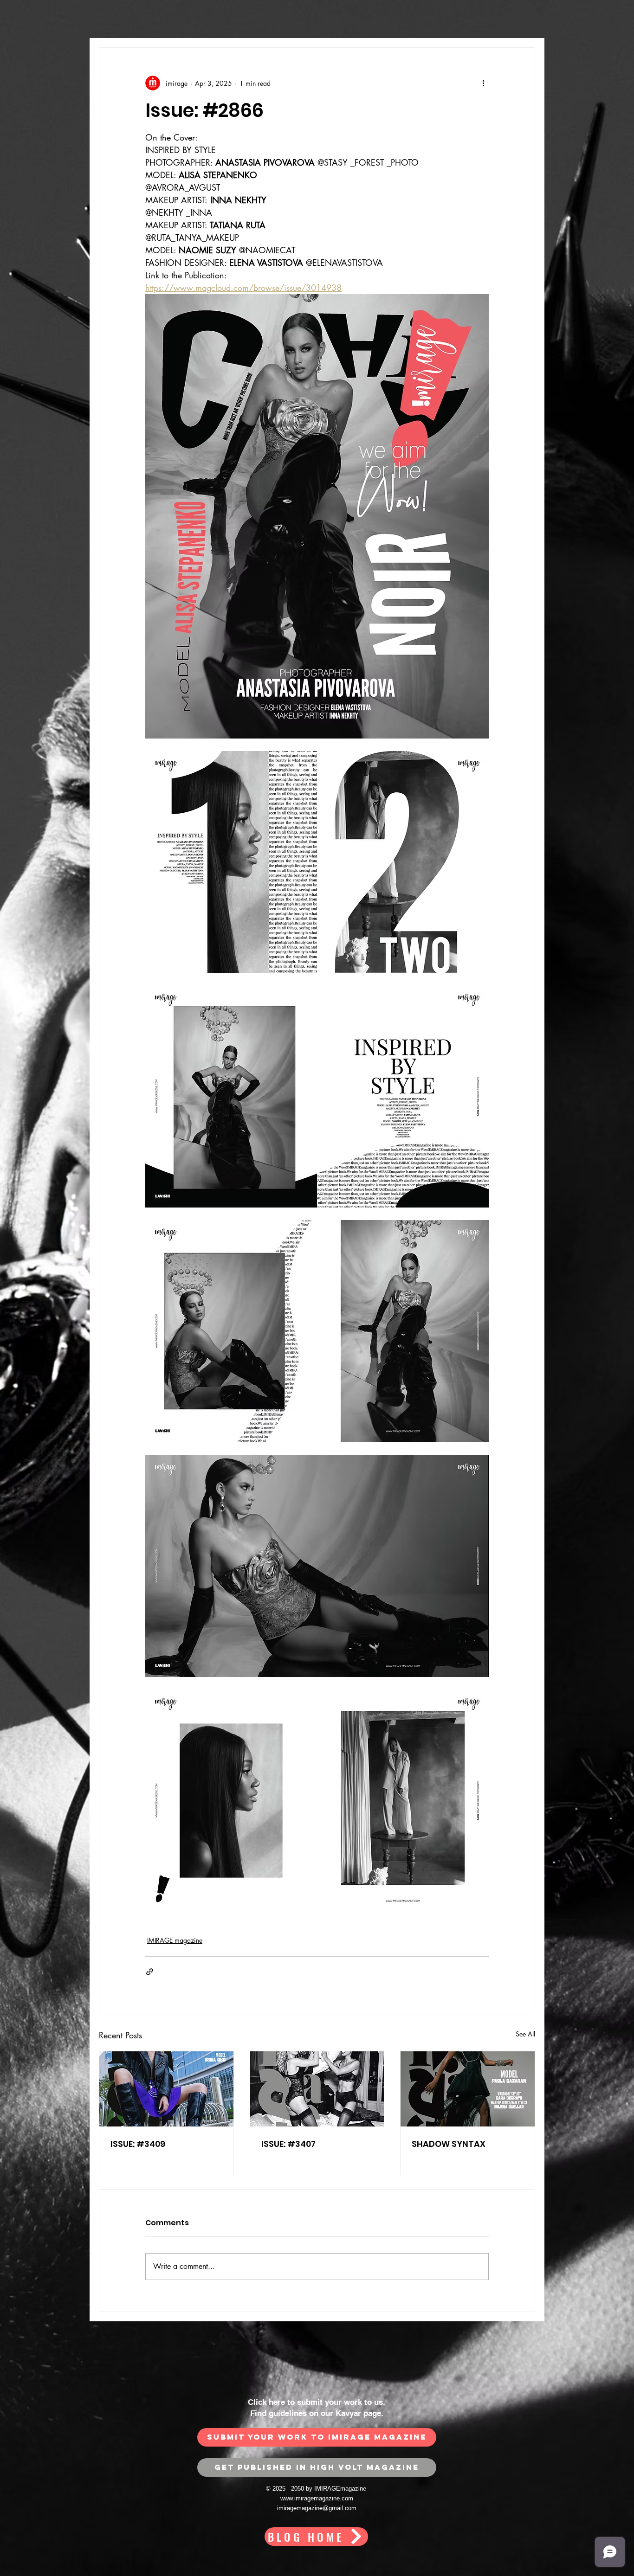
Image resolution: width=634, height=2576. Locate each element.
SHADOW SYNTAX (449, 2144)
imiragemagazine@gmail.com (317, 2508)
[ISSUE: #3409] (166, 2089)
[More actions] (483, 83)
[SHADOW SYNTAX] (468, 2089)
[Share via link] (150, 1972)
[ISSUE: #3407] (317, 2089)
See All (525, 2034)
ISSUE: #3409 (138, 2144)
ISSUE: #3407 (288, 2144)
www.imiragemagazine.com (317, 2498)
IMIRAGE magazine (175, 1940)
